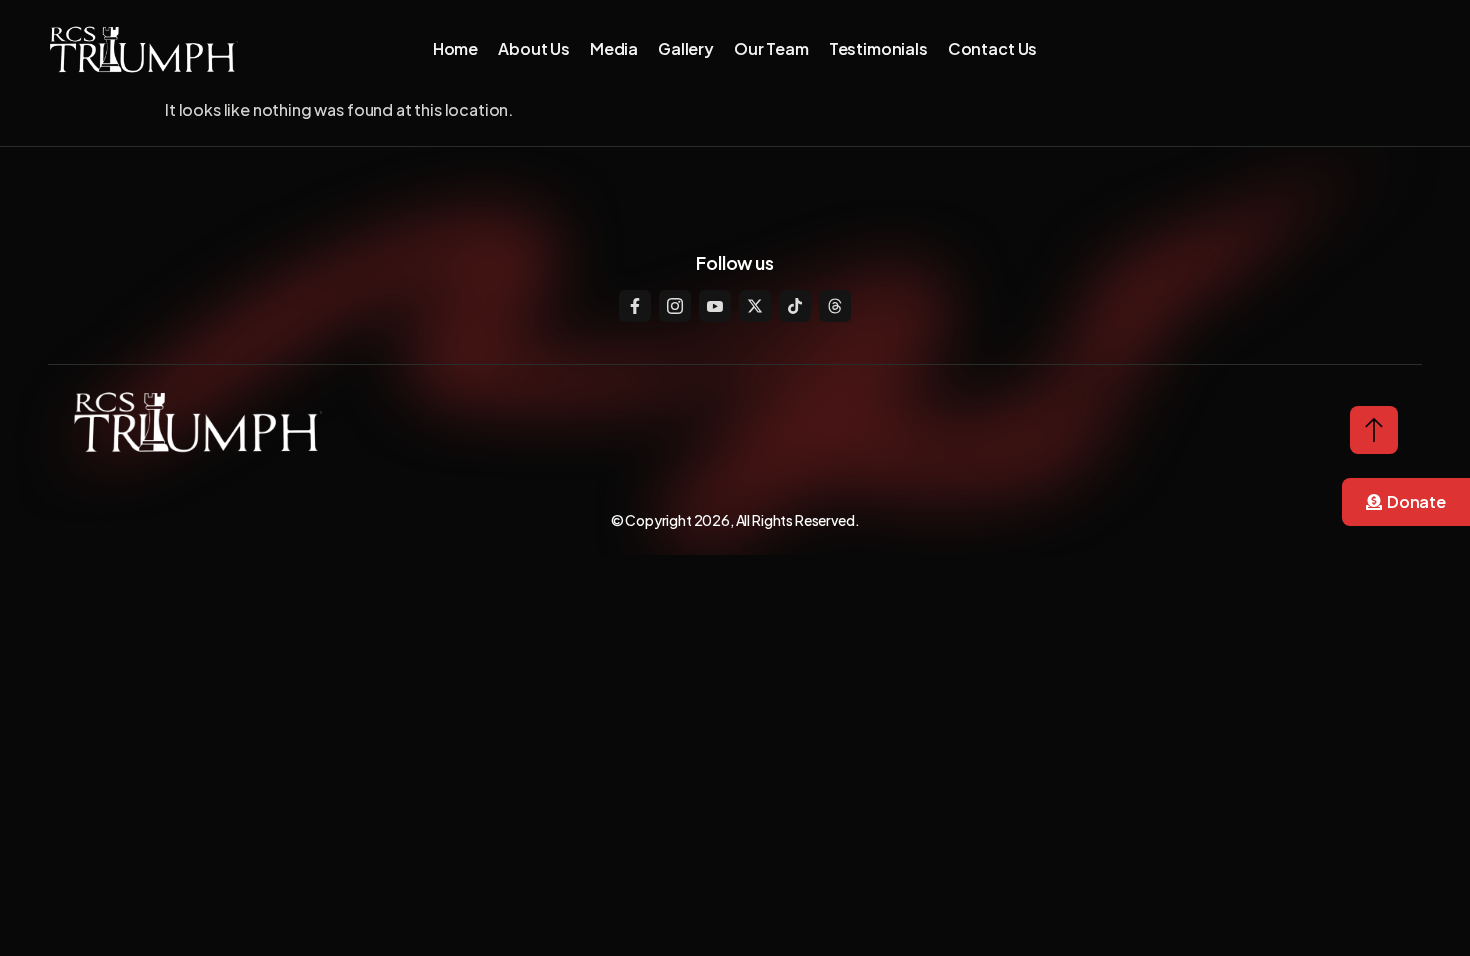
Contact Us (992, 48)
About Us (534, 48)
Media (614, 48)
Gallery (686, 48)
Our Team (771, 48)
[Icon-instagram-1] (675, 306)
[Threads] (835, 306)
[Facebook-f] (635, 306)
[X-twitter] (755, 306)
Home (455, 48)
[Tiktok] (795, 306)
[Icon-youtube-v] (715, 306)
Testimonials (878, 48)
